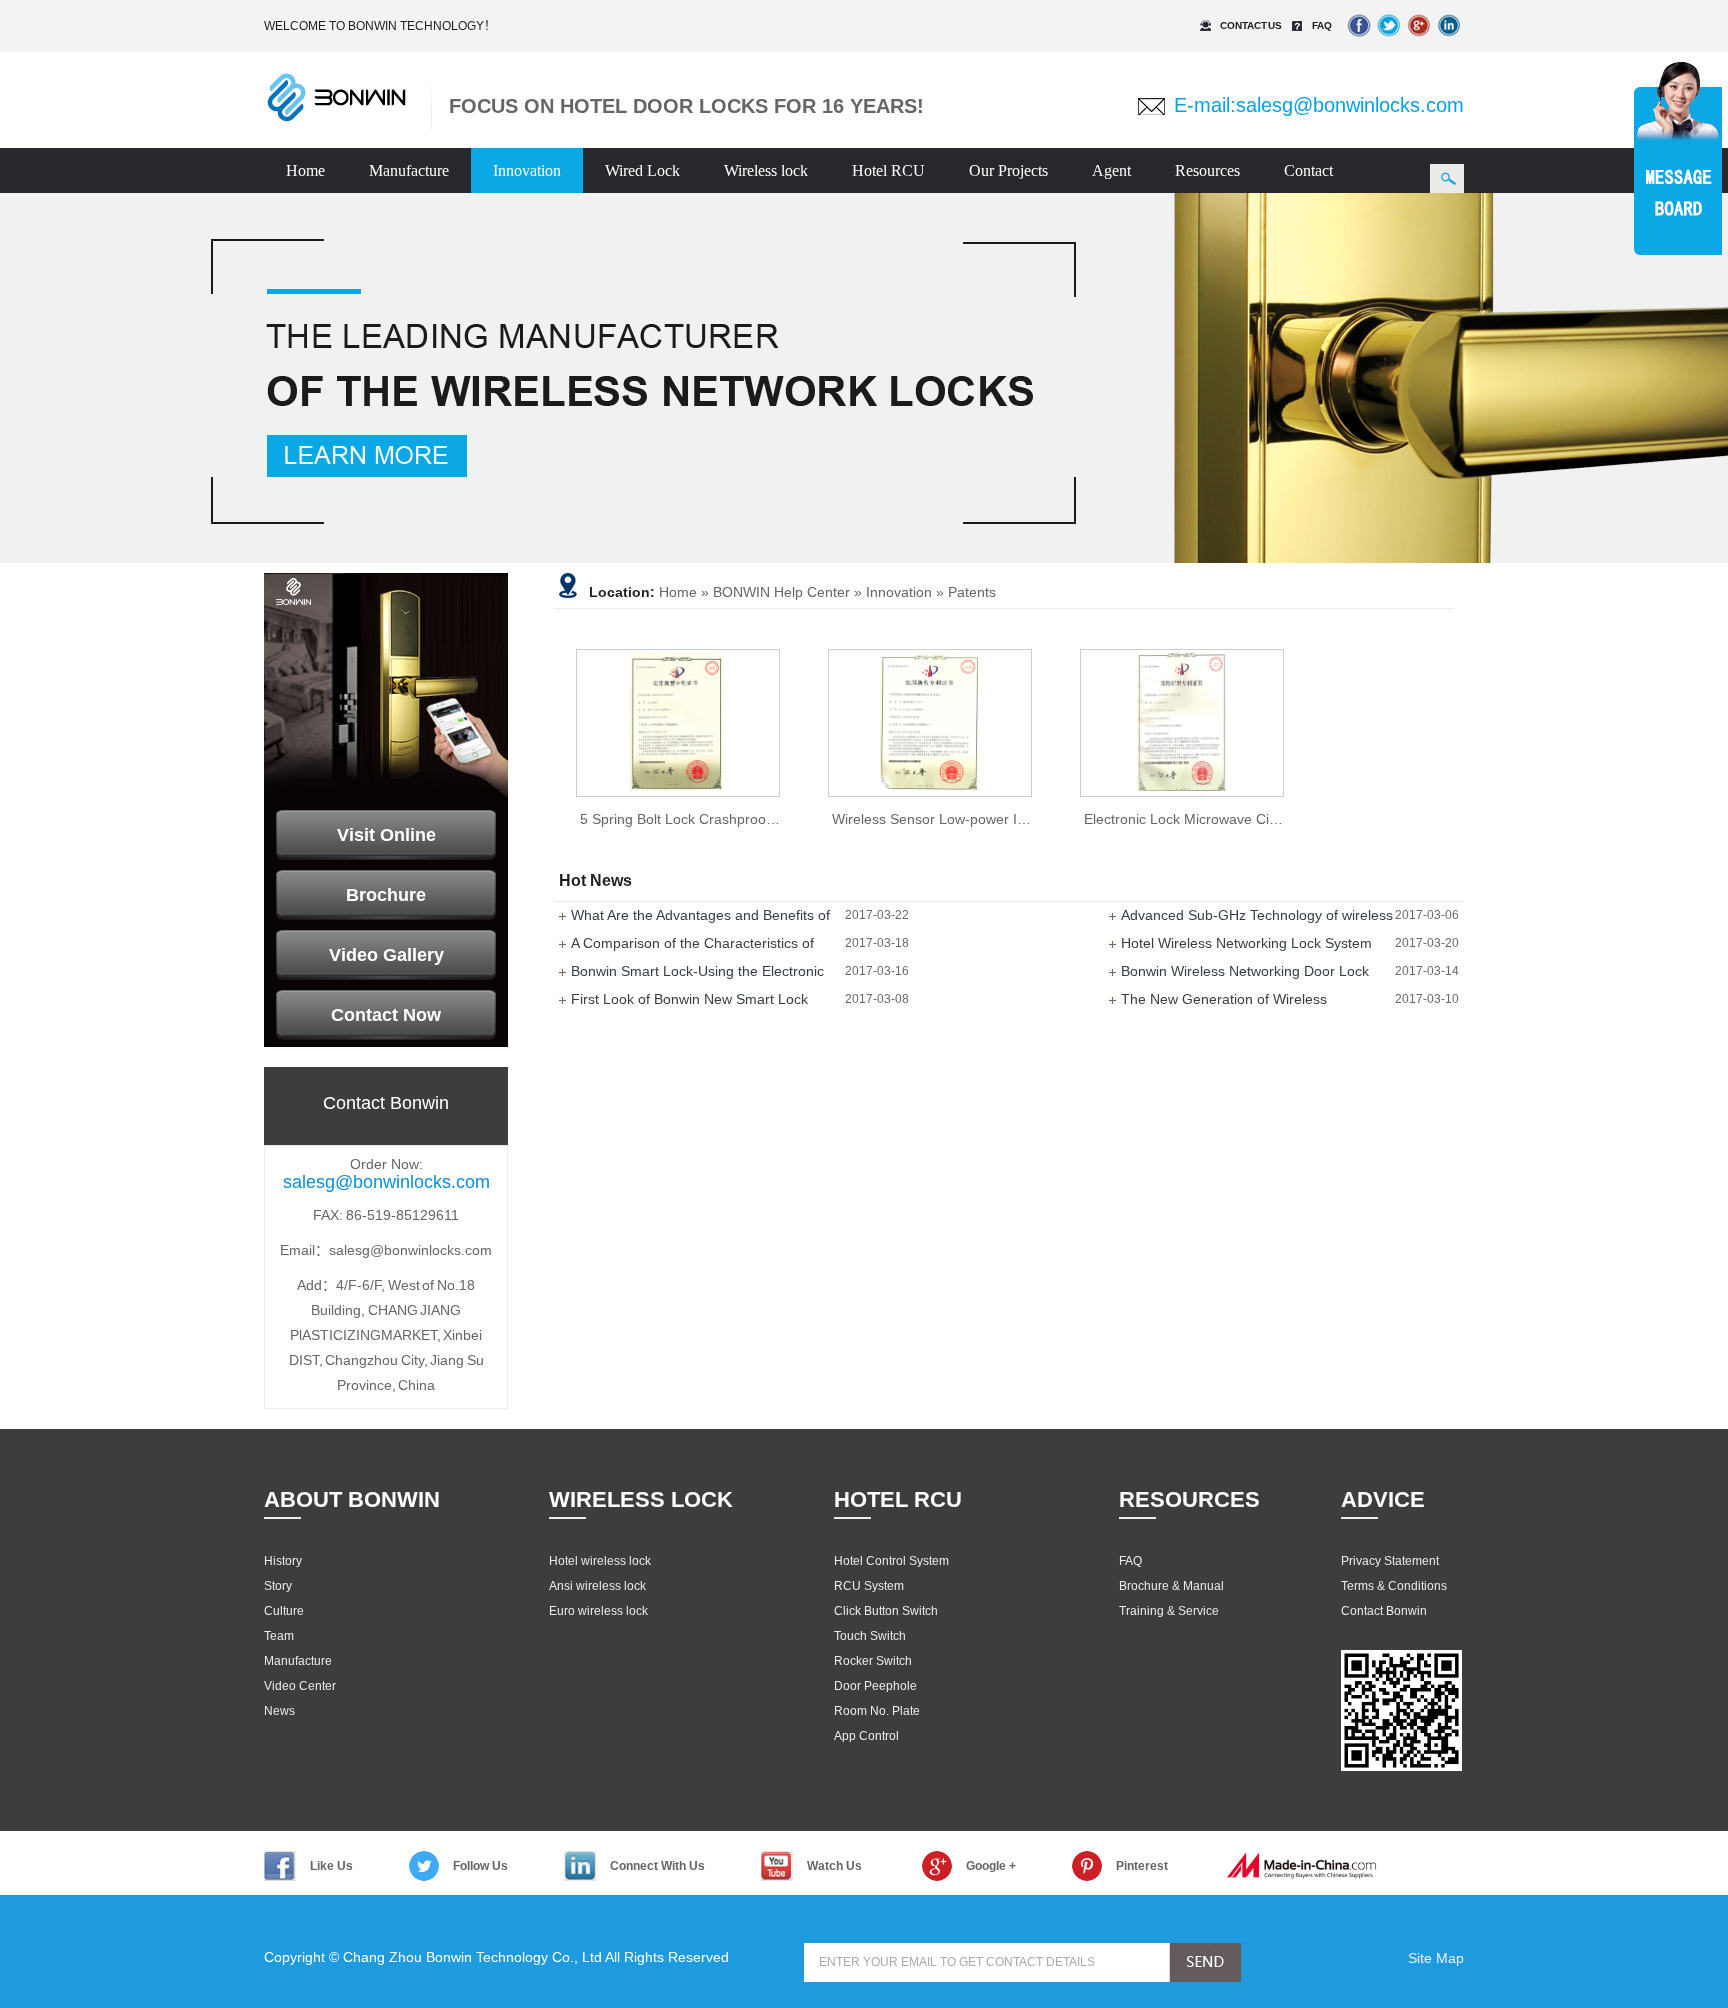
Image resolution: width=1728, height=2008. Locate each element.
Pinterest (1142, 1866)
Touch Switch (870, 1636)
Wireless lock (766, 170)
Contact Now (386, 1015)
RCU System (869, 1586)
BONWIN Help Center (781, 592)
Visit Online (386, 835)
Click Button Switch (886, 1611)
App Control (866, 1736)
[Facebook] (1359, 40)
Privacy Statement (1390, 1561)
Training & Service (1169, 1611)
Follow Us (480, 1866)
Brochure (386, 895)
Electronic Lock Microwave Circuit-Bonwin (1215, 819)
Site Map (1436, 1958)
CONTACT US (1251, 25)
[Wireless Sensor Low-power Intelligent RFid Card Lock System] (930, 723)
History (283, 1561)
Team (279, 1636)
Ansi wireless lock (597, 1586)
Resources (1207, 170)
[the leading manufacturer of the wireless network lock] (864, 378)
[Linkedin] (1449, 40)
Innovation (527, 170)
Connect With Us (657, 1866)
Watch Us (834, 1866)
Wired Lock (642, 170)
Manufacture (409, 170)
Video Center (300, 1686)
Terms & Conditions (1394, 1586)
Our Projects (1008, 170)
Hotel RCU (888, 170)
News (279, 1711)
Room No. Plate (877, 1711)
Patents (972, 592)
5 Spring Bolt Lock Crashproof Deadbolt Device (729, 819)
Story (278, 1586)
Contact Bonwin (1384, 1611)
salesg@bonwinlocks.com (1350, 105)
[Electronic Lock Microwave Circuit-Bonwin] (1182, 723)
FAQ (1322, 25)
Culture (284, 1611)
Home (305, 170)
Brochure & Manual (1171, 1586)
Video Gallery (386, 955)
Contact (1308, 170)
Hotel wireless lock (600, 1561)
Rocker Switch (873, 1661)
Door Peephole (875, 1686)
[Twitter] (1389, 40)
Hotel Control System (891, 1561)
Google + (991, 1866)
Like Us (331, 1866)
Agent (1111, 170)
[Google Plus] (1419, 40)
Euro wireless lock (598, 1611)
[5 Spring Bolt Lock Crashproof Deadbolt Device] (678, 723)
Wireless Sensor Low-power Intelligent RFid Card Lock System (1030, 819)
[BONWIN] (336, 119)
